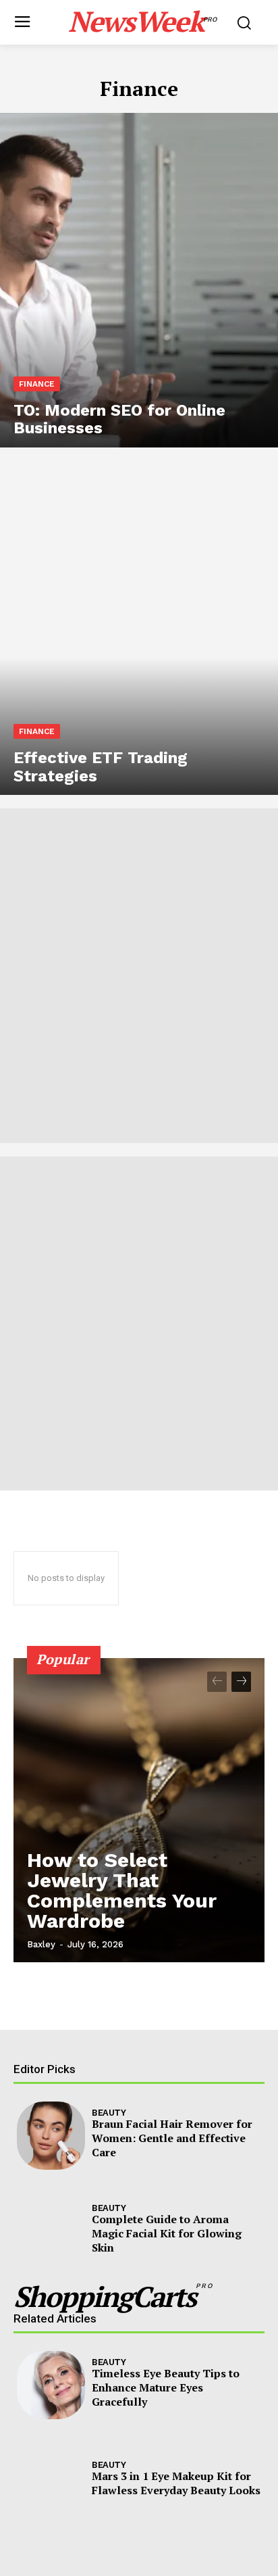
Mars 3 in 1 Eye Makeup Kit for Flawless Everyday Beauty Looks (176, 2483)
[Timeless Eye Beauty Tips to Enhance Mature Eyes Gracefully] (51, 2385)
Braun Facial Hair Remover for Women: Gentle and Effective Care (172, 2138)
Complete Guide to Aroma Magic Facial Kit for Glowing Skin (167, 2233)
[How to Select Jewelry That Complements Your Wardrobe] (139, 1810)
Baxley (41, 1944)
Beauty (109, 2113)
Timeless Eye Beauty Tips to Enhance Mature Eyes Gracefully (166, 2387)
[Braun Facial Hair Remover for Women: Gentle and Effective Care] (51, 2136)
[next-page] (241, 1682)
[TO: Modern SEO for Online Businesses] (139, 280)
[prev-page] (217, 1682)
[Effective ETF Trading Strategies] (139, 628)
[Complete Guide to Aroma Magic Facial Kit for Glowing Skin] (51, 2231)
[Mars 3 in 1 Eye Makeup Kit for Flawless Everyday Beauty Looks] (51, 2480)
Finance (37, 384)
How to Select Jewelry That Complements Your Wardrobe (122, 1890)
